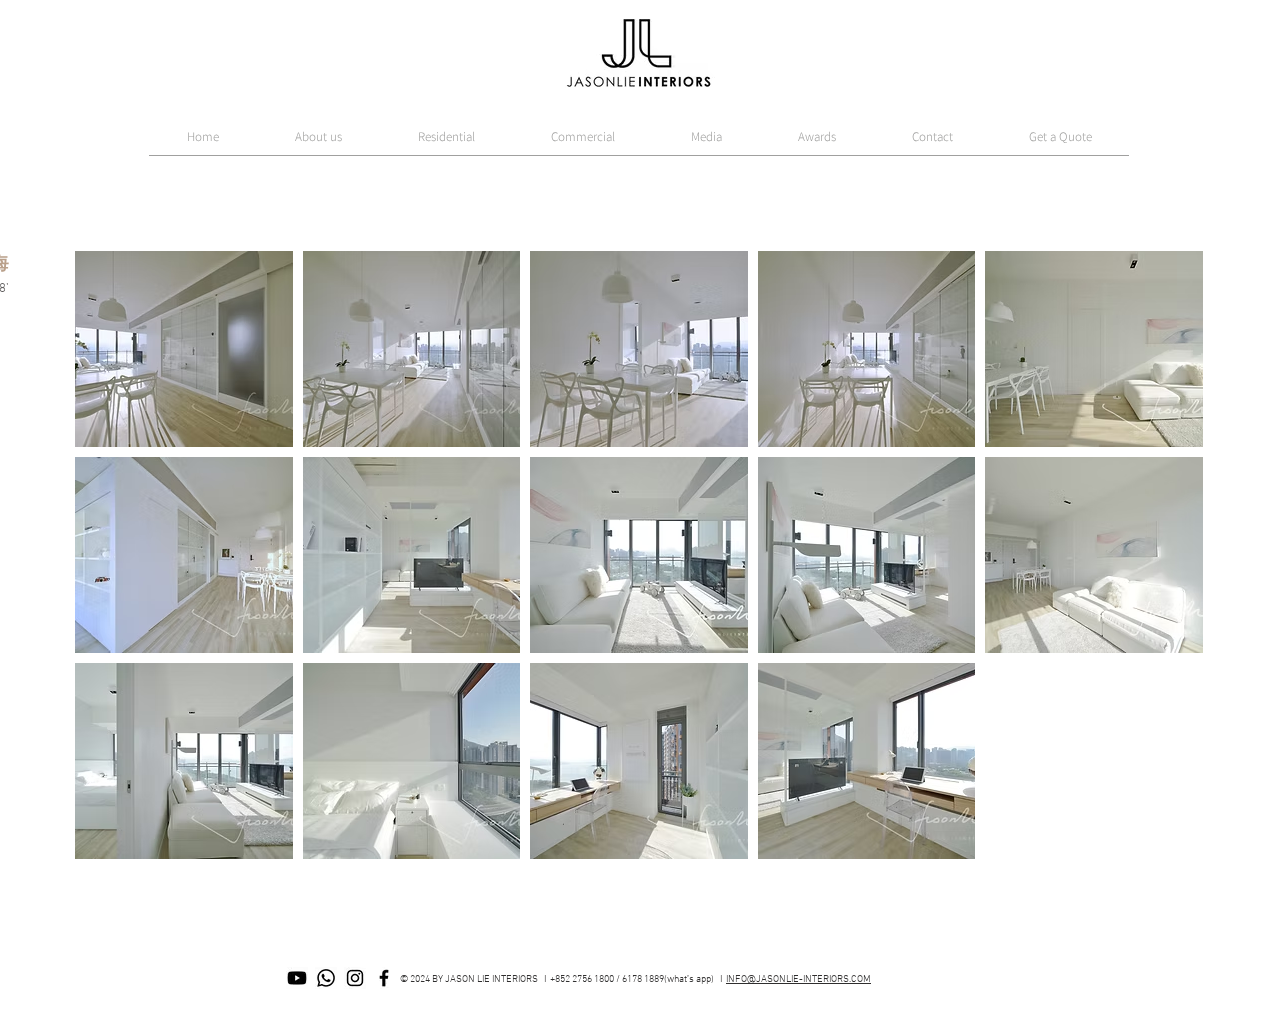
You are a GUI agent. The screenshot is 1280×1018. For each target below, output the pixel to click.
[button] (184, 349)
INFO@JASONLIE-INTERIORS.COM (798, 979)
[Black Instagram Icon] (355, 978)
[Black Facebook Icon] (384, 978)
